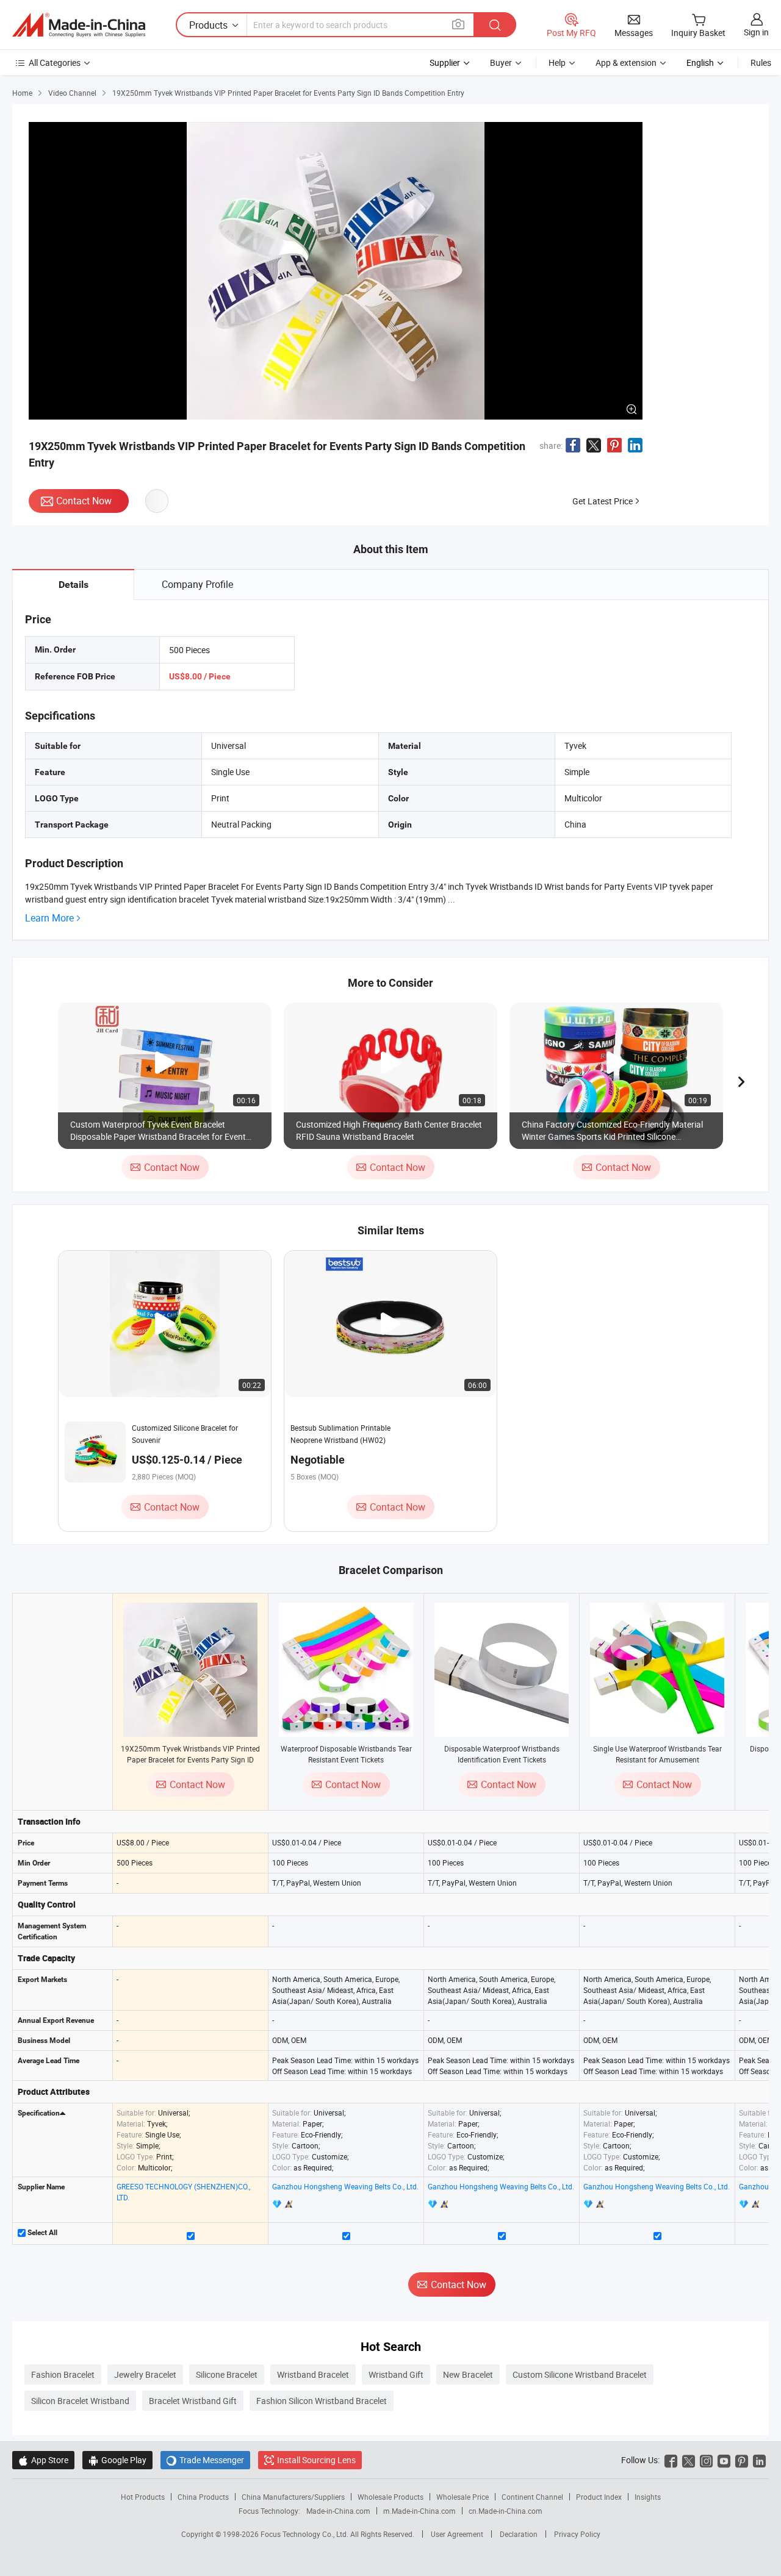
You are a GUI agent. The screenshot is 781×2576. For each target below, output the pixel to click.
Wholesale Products (390, 2497)
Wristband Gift (396, 2374)
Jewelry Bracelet (145, 2374)
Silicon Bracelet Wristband (80, 2401)
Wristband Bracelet (313, 2374)
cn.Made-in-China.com (506, 2511)
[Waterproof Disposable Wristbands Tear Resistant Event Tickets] (346, 1670)
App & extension (626, 63)
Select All (41, 2233)
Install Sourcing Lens (316, 2460)
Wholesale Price (462, 2497)
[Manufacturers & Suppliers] (79, 25)
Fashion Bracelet (63, 2374)
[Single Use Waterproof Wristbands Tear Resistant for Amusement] (657, 1670)
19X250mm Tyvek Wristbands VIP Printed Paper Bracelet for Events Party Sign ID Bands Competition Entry (190, 1759)
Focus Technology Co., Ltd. (305, 2534)
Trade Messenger (205, 2460)
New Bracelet (468, 2374)
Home (22, 93)
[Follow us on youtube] (724, 2460)
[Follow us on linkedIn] (759, 2460)
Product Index (599, 2497)
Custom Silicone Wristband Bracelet (580, 2374)
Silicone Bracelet (227, 2374)
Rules (761, 63)
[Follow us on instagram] (706, 2460)
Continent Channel (532, 2497)
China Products (203, 2497)
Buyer (501, 63)
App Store (43, 2460)
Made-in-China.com (338, 2511)
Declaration (519, 2534)
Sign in (756, 32)
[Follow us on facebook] (671, 2460)
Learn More (49, 918)
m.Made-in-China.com (419, 2511)
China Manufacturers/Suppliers (293, 2497)
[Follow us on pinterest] (742, 2460)
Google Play (117, 2460)
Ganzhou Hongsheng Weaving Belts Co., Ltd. (345, 2186)
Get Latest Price (603, 501)
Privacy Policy (577, 2534)
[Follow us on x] (689, 2460)
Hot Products (143, 2497)
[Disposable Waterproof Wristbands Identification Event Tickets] (502, 1670)
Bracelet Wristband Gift (193, 2401)
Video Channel (72, 93)
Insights (648, 2497)
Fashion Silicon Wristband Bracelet (322, 2401)
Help (557, 63)
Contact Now (84, 501)
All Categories (55, 63)
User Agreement (457, 2534)
